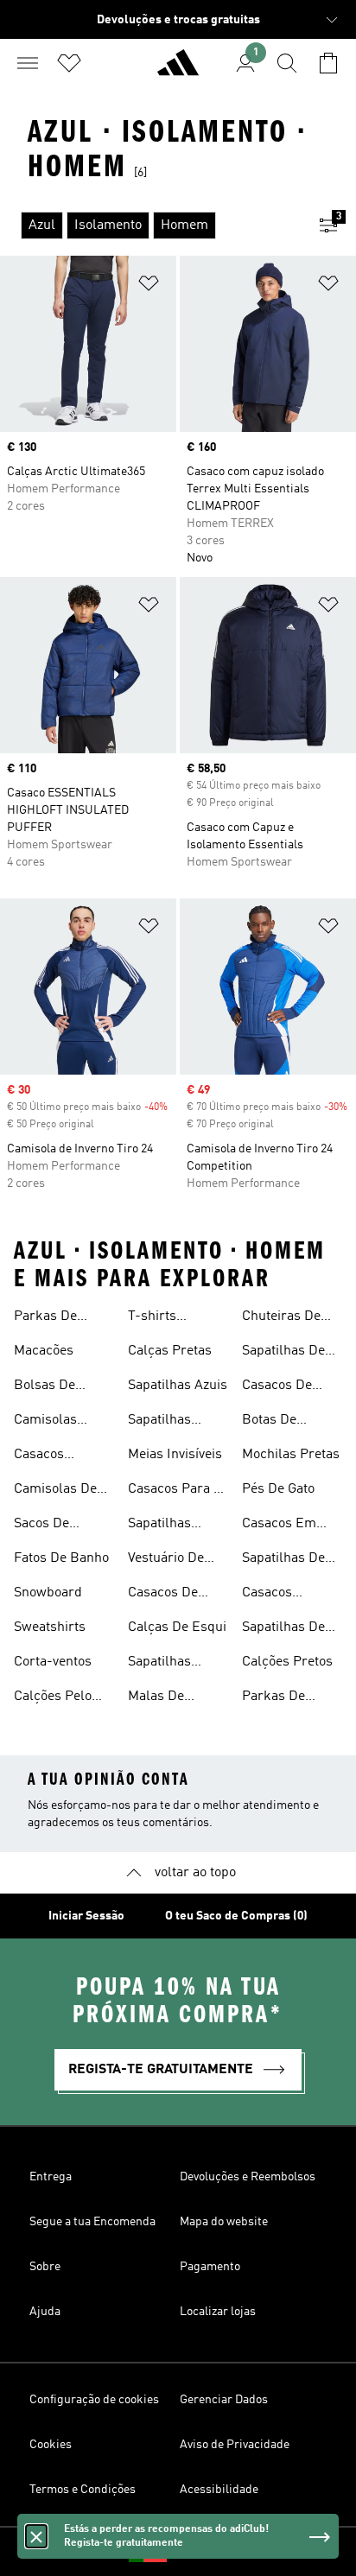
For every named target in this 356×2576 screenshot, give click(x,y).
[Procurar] (287, 63)
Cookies (51, 2445)
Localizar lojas (218, 2312)
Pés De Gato (278, 1489)
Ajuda (45, 2312)
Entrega (51, 2177)
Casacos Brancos (267, 1595)
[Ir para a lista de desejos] (69, 63)
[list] (150, 225)
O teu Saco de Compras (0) (236, 1916)
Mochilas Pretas (291, 1455)
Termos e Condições (83, 2490)
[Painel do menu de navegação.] (28, 63)
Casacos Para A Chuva (175, 1491)
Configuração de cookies (94, 2400)
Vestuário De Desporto (166, 1560)
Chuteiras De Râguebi (281, 1318)
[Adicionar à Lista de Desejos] (149, 286)
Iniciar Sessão (86, 1916)
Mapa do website (224, 2222)
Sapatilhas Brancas (159, 1526)
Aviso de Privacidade (235, 2445)
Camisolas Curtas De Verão (63, 1422)
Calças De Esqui (177, 1627)
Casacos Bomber (39, 1456)
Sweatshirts (50, 1627)
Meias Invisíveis (175, 1455)
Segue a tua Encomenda (92, 2222)
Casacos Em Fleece (279, 1526)
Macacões (44, 1351)
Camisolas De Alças (55, 1491)
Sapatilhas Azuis (178, 1386)
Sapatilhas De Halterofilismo (285, 1560)
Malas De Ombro (156, 1698)
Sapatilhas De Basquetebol (283, 1629)
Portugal (204, 2552)
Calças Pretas (170, 1351)
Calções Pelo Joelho (53, 1698)
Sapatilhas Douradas (159, 1422)
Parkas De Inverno (45, 1318)
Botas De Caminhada (276, 1422)
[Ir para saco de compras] (328, 63)
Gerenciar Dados (224, 2400)
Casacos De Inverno (277, 1387)
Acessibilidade (219, 2490)
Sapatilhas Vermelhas (160, 1664)
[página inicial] (178, 70)
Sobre (45, 2267)
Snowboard (48, 1593)
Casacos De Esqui (163, 1595)
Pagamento (210, 2267)
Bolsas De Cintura (44, 1387)
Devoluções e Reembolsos (248, 2177)
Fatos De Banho (61, 1558)
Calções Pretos (287, 1662)
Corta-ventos (53, 1662)
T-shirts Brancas (153, 1318)
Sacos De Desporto (41, 1526)
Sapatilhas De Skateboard (283, 1353)
